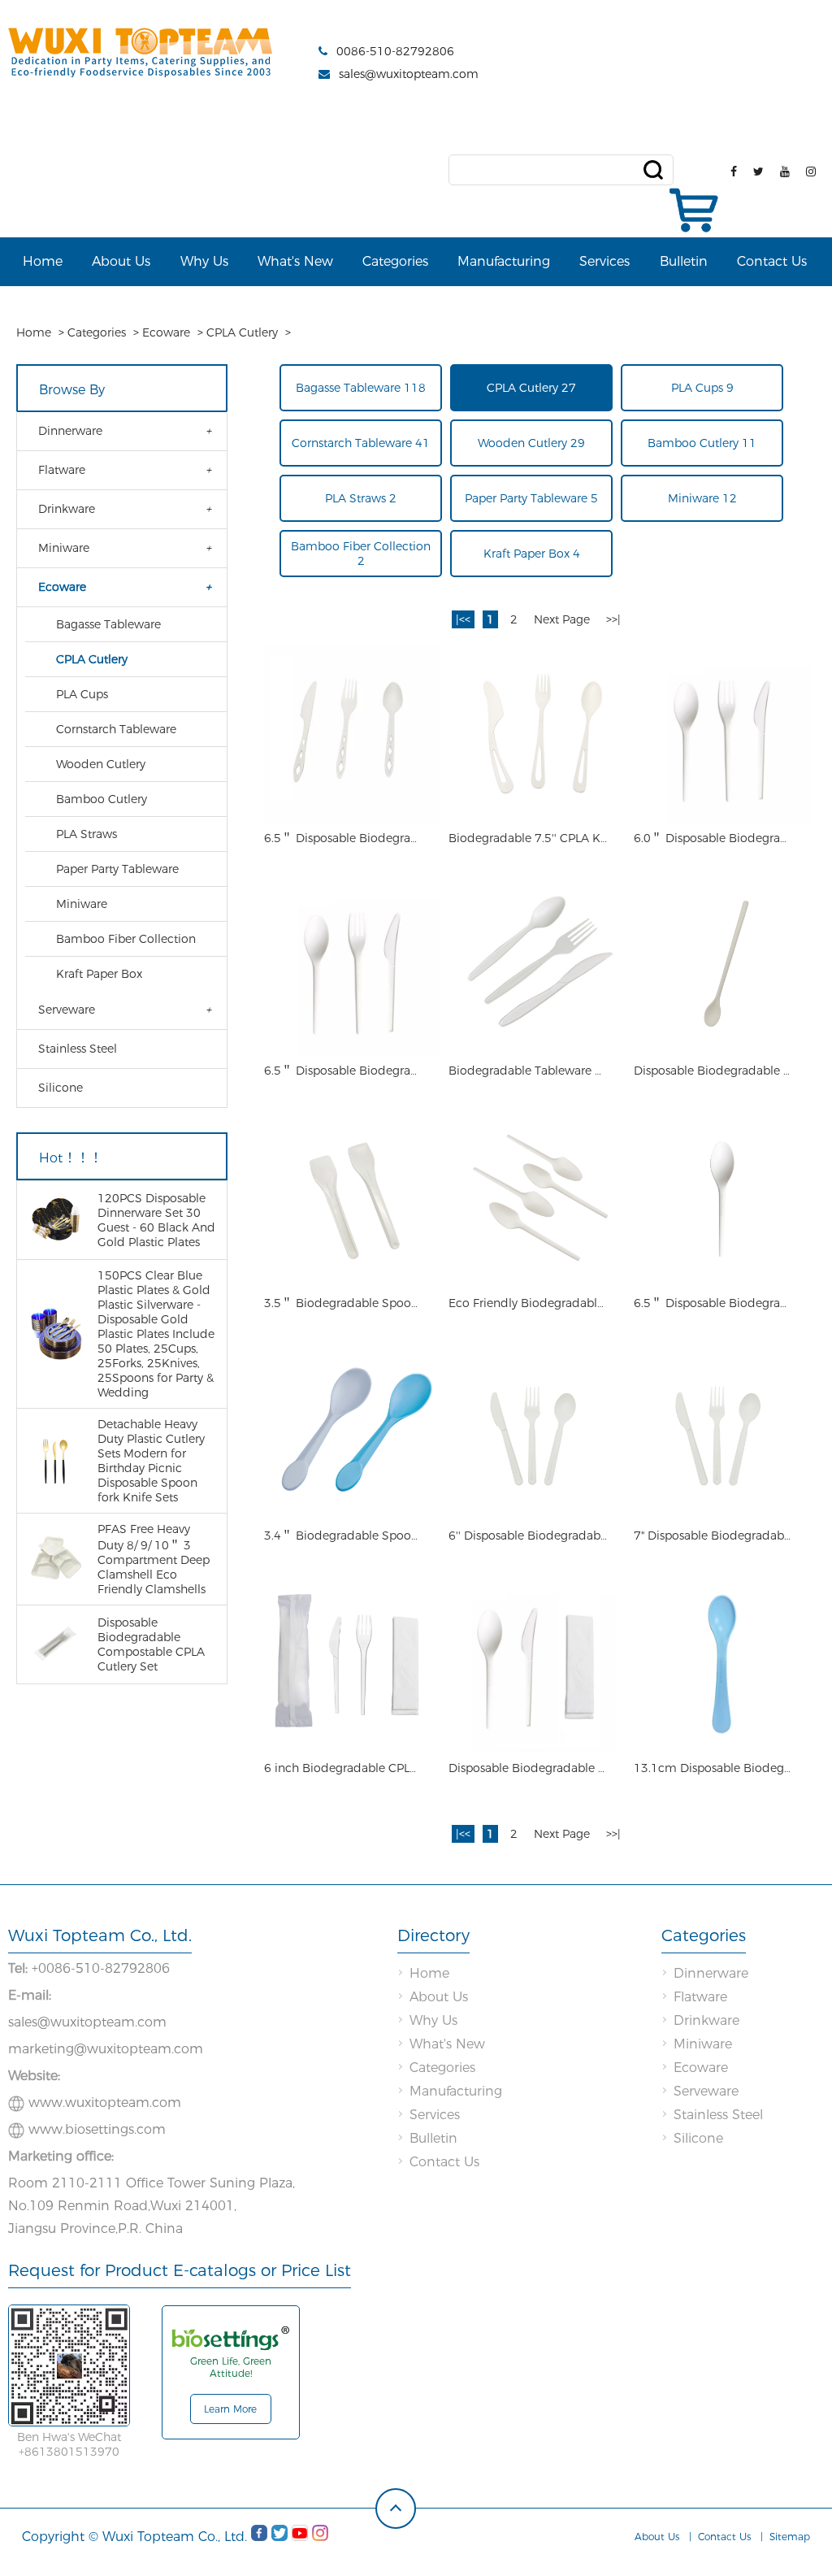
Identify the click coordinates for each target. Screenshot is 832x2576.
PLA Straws (87, 834)
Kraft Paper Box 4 (532, 554)
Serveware (67, 1010)
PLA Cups (82, 694)
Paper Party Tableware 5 (531, 498)
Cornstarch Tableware (116, 729)
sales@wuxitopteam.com (409, 74)
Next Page (562, 619)
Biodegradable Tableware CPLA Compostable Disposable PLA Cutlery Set (529, 1071)
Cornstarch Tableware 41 (361, 443)
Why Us (204, 261)
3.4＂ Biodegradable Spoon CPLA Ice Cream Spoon (344, 1536)
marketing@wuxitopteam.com (106, 2049)
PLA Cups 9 (702, 388)
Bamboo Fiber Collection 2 (361, 554)
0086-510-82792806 (395, 51)
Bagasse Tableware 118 (361, 388)
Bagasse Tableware (108, 624)
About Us (121, 261)
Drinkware (67, 509)
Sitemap (790, 2537)
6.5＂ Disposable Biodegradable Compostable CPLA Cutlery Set (344, 838)
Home (43, 261)
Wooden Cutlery (101, 764)
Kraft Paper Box (99, 974)
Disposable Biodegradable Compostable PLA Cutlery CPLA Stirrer (714, 1071)
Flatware (62, 470)
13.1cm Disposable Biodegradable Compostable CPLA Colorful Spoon (714, 1768)
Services (604, 261)
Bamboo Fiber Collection (126, 939)
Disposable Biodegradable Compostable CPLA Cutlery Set (529, 1768)
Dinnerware (70, 431)
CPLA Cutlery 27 (531, 388)
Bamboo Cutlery (102, 799)
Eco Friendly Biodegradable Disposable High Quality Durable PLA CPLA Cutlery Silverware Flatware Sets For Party (529, 1303)
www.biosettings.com (97, 2129)
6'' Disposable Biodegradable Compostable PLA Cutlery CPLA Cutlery (529, 1536)
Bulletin (684, 261)
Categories (395, 261)
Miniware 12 (702, 498)
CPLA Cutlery (242, 332)
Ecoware (166, 332)
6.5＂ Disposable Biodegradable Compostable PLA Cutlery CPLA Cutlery (344, 1071)
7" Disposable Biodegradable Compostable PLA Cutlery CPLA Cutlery (714, 1536)
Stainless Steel (78, 1049)
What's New (295, 261)
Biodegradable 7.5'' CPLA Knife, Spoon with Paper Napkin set (529, 838)
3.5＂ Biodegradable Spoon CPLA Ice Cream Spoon (344, 1303)
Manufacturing (504, 261)
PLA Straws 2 (361, 498)
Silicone (61, 1088)
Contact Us (772, 261)
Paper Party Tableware (117, 869)
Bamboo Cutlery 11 (702, 443)
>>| (613, 619)
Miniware (64, 548)
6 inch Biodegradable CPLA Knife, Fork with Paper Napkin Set (344, 1768)
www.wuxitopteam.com (105, 2103)
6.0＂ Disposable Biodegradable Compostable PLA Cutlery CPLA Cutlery (714, 838)
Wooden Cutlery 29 (531, 443)
